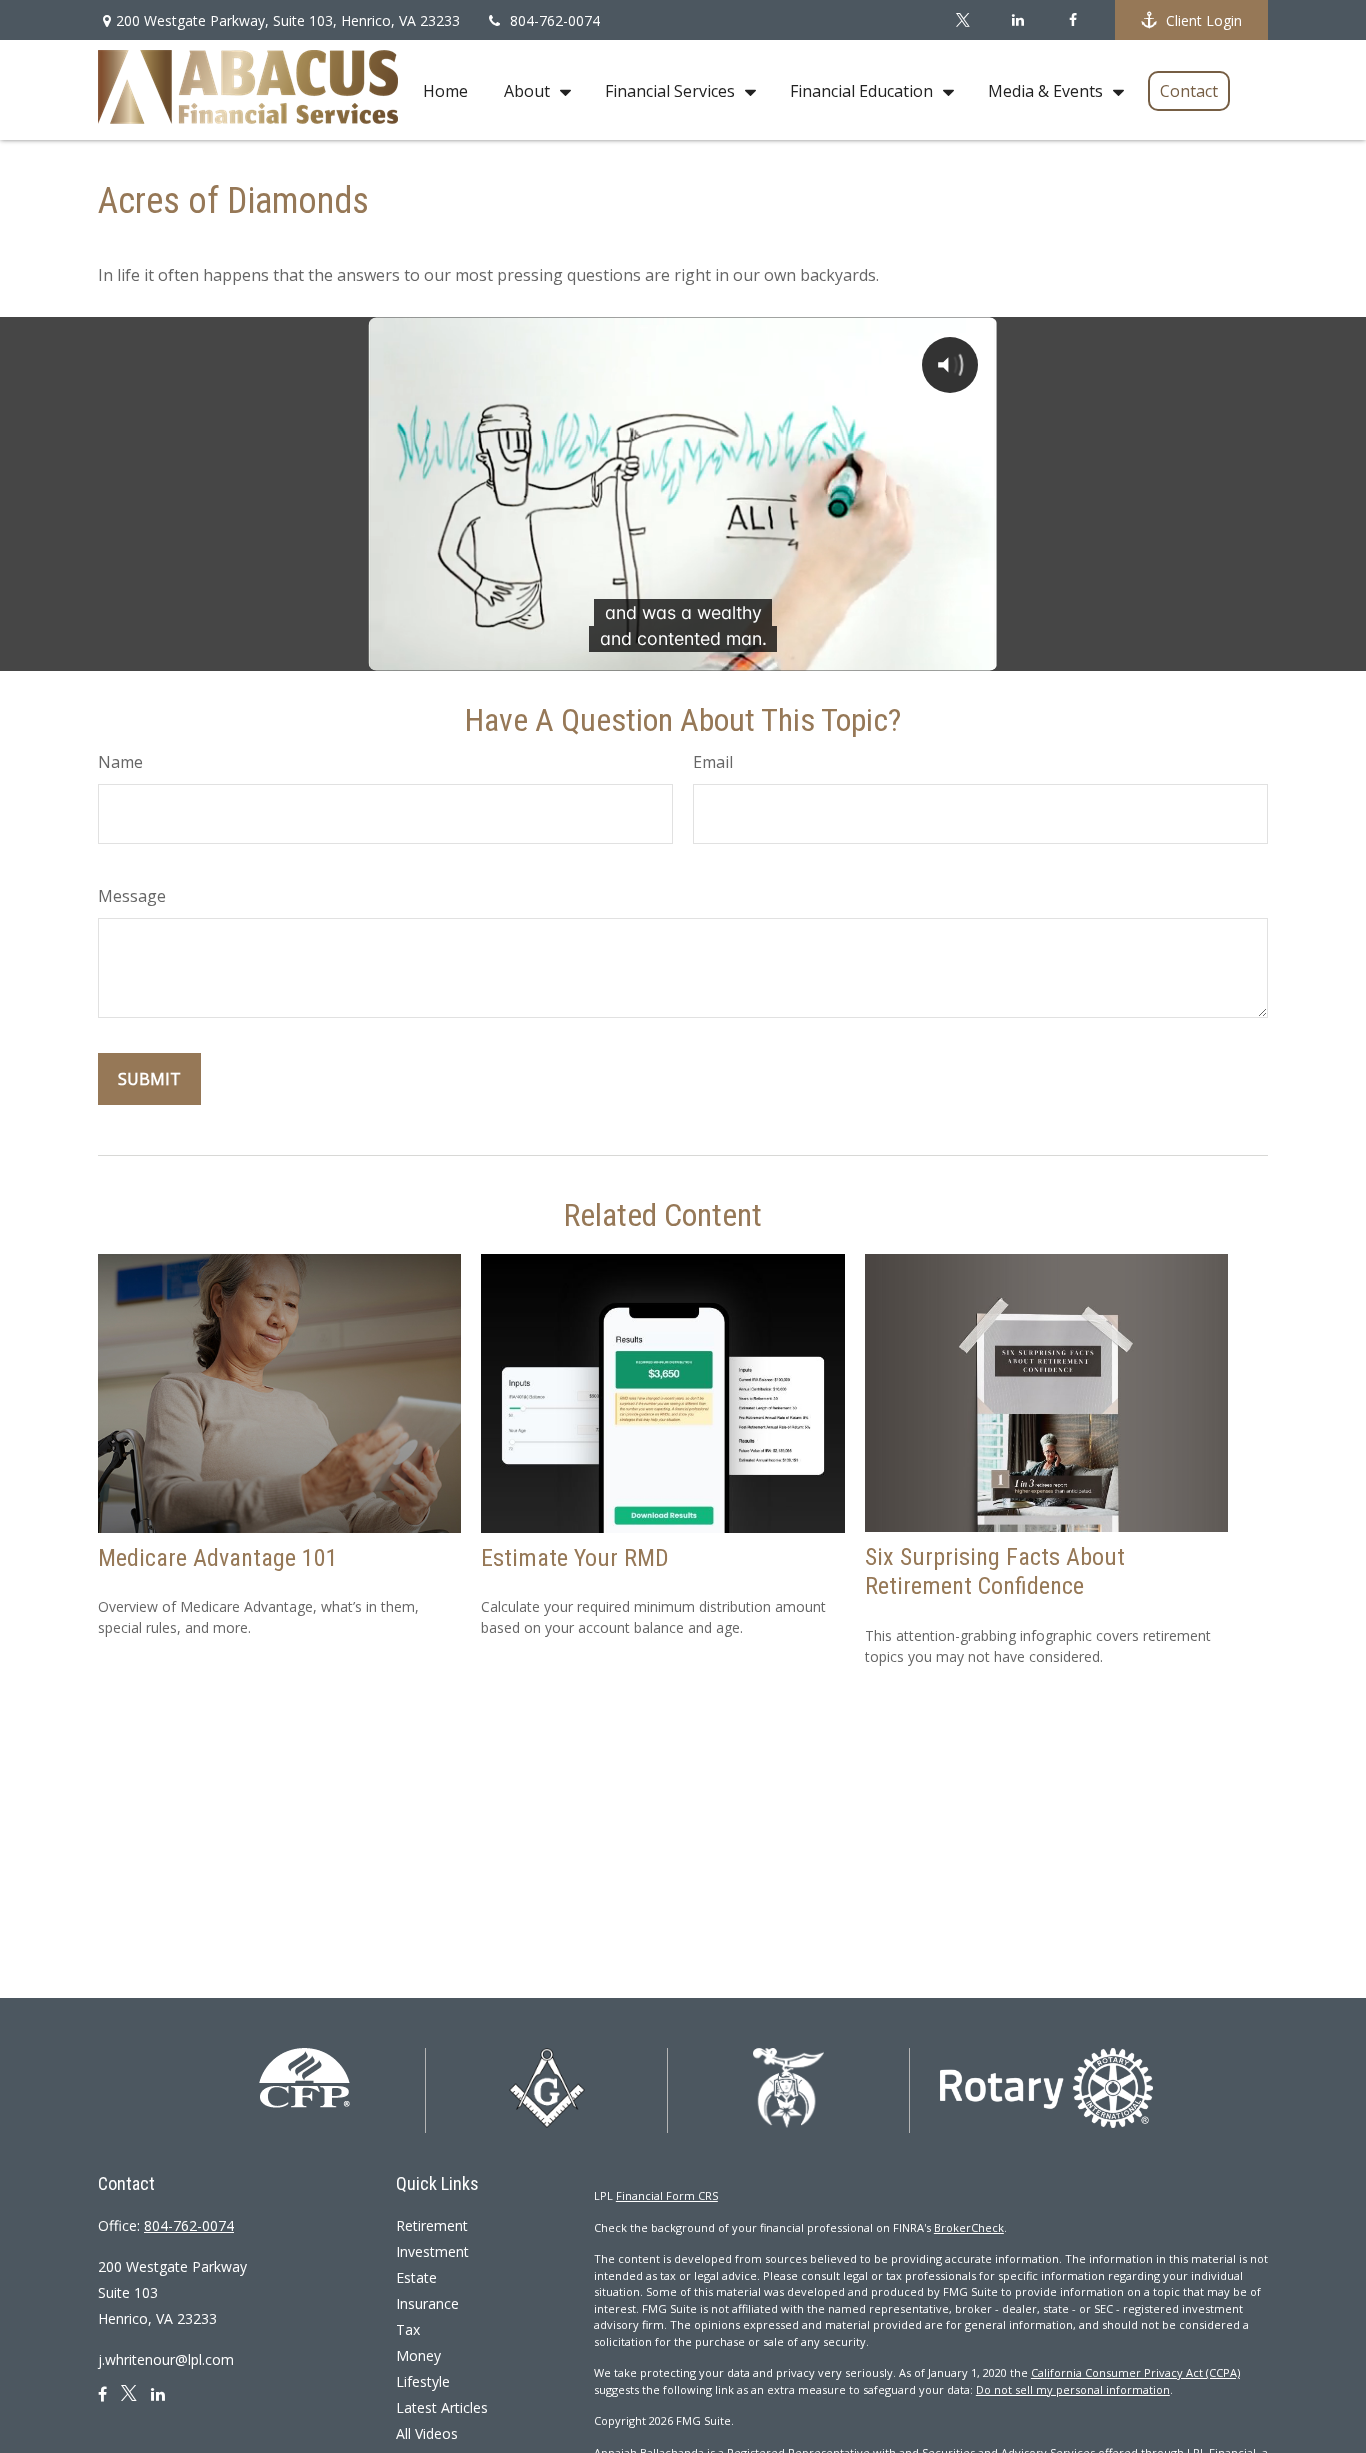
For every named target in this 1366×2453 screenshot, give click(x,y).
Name (120, 762)
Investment (432, 2251)
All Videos (427, 2433)
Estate (416, 2277)
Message (132, 896)
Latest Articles (442, 2407)
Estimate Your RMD (575, 1558)
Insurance (427, 2303)
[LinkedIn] (1017, 20)
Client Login (1204, 20)
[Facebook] (1072, 20)
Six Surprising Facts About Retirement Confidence (995, 1571)
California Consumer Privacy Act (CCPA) (1135, 2372)
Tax (408, 2329)
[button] (445, 90)
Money (418, 2355)
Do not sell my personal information (1073, 2389)
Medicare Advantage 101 (218, 1558)
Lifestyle (423, 2381)
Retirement (432, 2225)
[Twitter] (962, 20)
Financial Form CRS (667, 2195)
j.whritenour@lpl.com (166, 2359)
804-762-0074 (555, 20)
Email (713, 762)
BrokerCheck (969, 2227)
